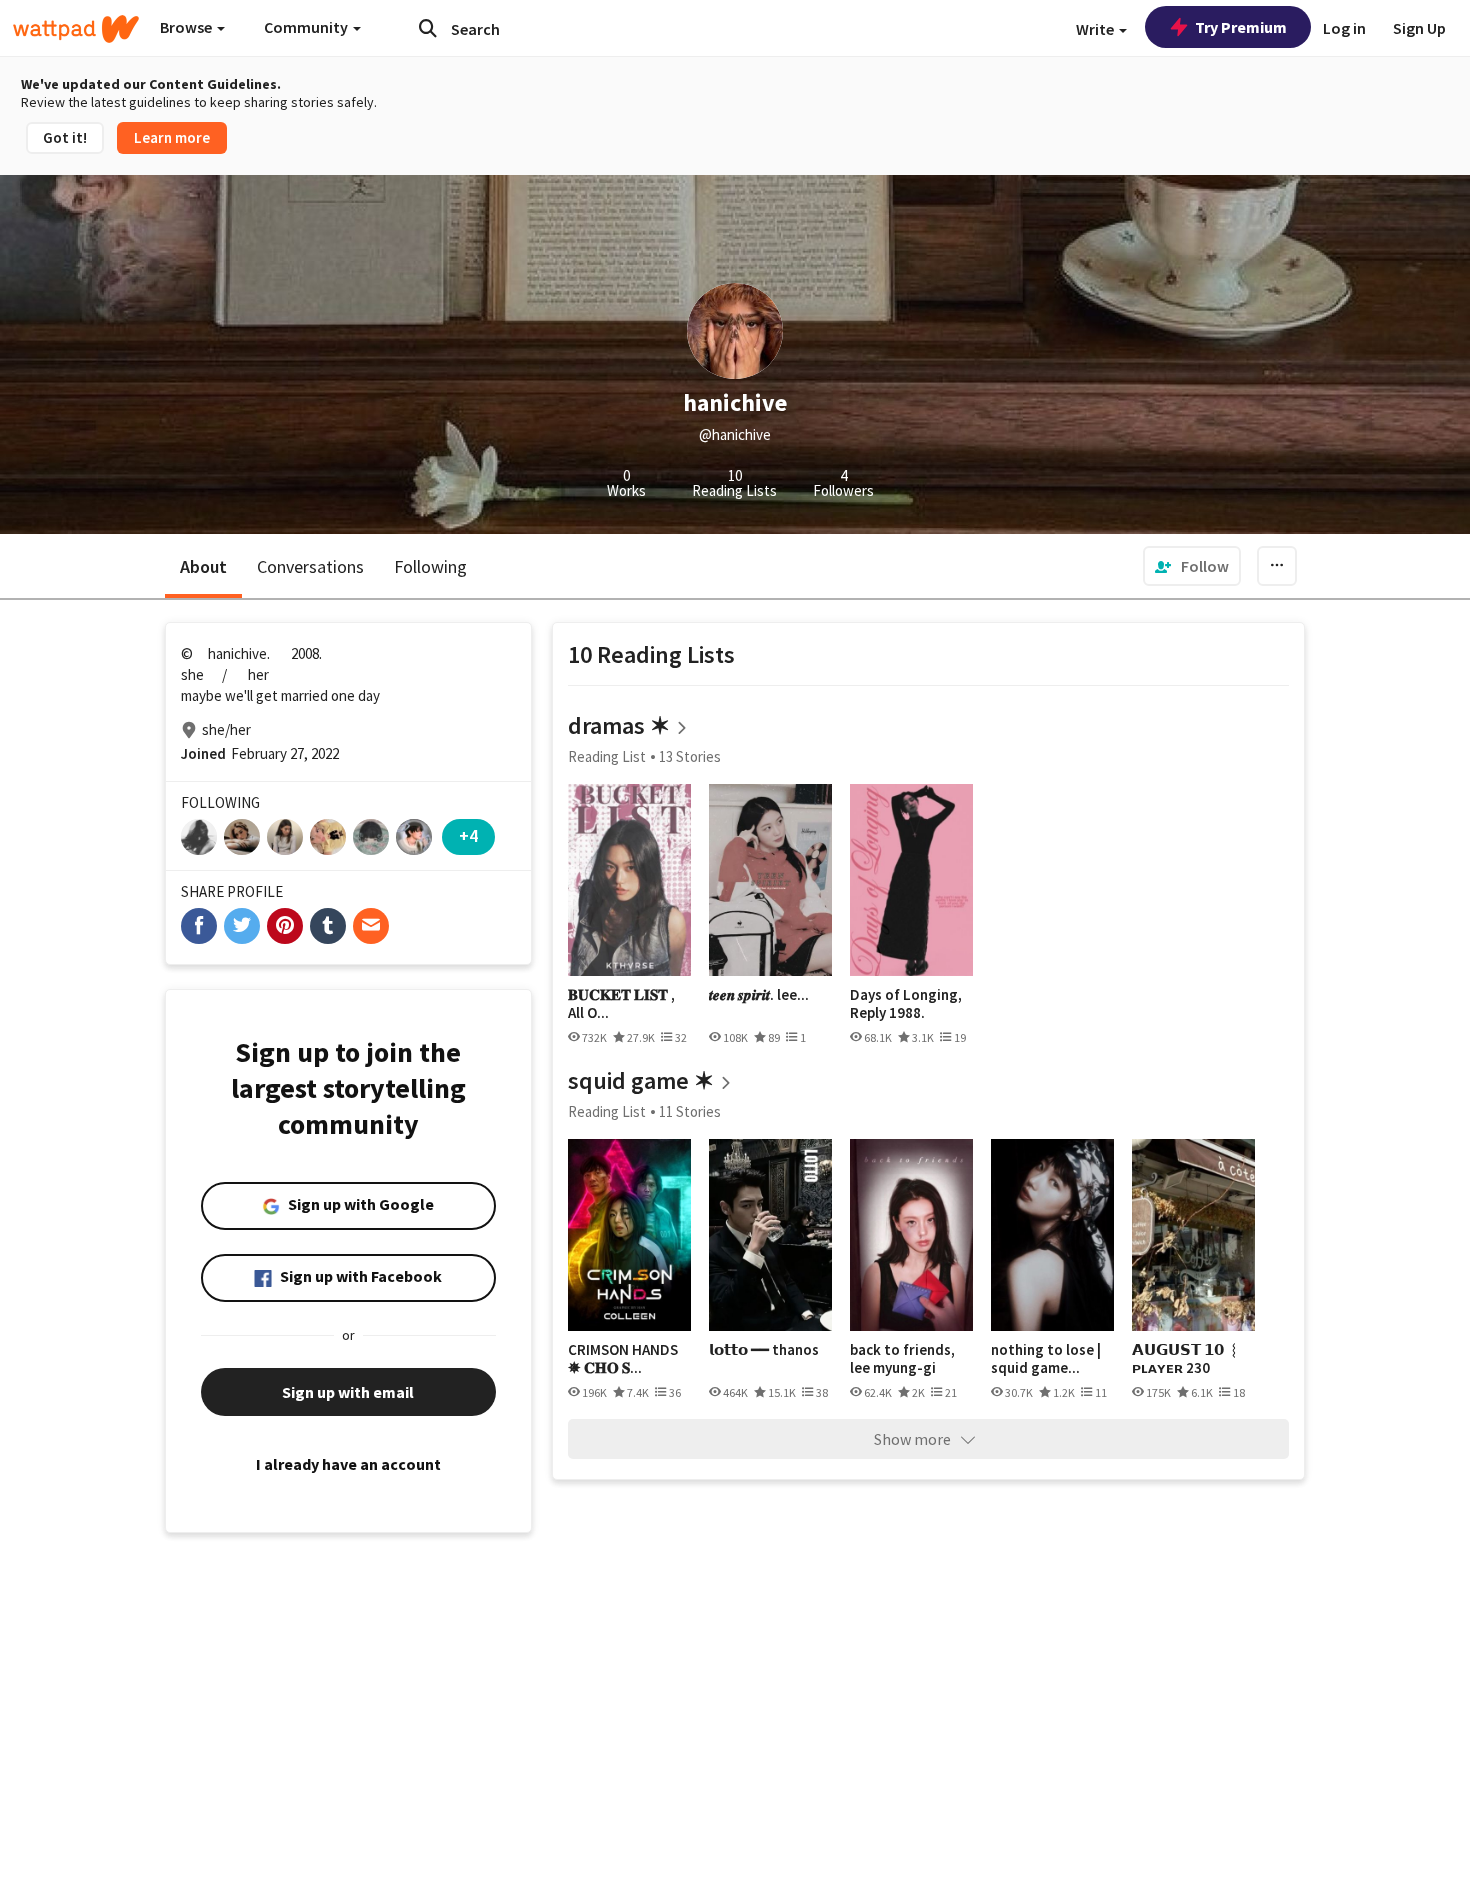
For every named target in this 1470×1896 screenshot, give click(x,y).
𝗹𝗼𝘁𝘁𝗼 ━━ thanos (764, 1350)
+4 (468, 835)
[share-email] (371, 926)
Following (430, 566)
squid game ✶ (641, 1080)
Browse (187, 27)
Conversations (310, 566)
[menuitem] (1192, 566)
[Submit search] (428, 28)
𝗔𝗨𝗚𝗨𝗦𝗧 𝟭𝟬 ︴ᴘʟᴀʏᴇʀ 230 (1187, 1358)
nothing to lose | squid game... (1046, 1358)
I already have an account (348, 1464)
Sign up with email (348, 1392)
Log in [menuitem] (1344, 28)
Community (307, 27)
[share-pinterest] (285, 926)
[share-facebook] (199, 926)
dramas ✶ (619, 725)
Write (1096, 29)
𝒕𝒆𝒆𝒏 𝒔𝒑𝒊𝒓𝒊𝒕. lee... (759, 995)
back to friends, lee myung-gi (902, 1358)
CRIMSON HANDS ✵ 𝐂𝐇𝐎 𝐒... (623, 1358)
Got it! (65, 137)
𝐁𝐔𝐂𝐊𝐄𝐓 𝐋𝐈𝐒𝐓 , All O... (621, 1003)
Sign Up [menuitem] (1419, 28)
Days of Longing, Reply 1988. (906, 1003)
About (203, 566)
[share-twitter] (242, 926)
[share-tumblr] (328, 926)
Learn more (172, 137)
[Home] (76, 29)
